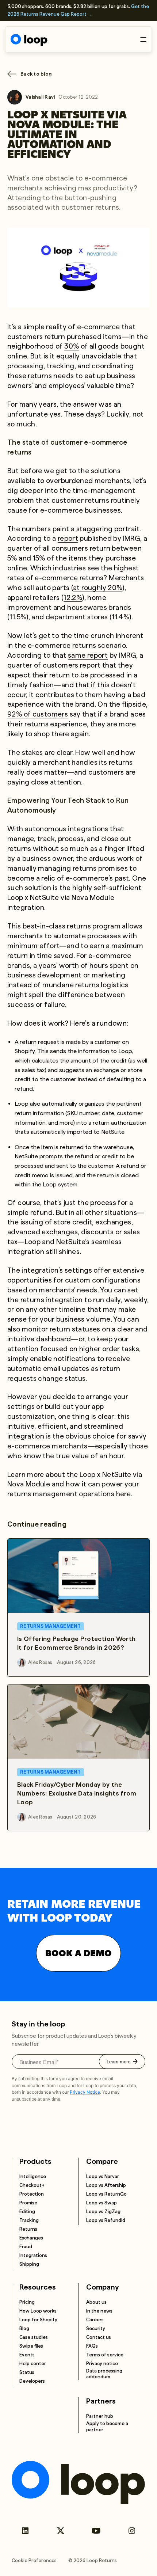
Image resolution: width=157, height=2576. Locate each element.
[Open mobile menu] (143, 39)
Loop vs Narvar (103, 2176)
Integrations (33, 2255)
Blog (24, 2328)
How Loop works (38, 2311)
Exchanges (31, 2238)
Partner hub (100, 2416)
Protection (32, 2194)
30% (72, 346)
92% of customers (38, 714)
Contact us (99, 2337)
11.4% (120, 617)
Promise (28, 2203)
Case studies (34, 2337)
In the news (99, 2311)
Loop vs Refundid (106, 2220)
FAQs (92, 2346)
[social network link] (25, 2531)
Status (27, 2372)
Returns (28, 2229)
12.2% (73, 598)
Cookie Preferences (34, 2560)
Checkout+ (32, 2185)
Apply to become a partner (107, 2426)
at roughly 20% (98, 588)
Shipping (29, 2264)
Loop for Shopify (38, 2320)
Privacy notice (102, 2364)
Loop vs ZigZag (103, 2212)
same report (88, 655)
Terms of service (105, 2355)
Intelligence (33, 2176)
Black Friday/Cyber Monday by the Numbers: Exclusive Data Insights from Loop (77, 1793)
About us (96, 2302)
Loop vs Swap (102, 2203)
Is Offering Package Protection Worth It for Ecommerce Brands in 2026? (76, 1643)
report (68, 538)
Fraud (26, 2247)
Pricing (27, 2302)
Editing (27, 2212)
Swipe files (31, 2346)
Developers (32, 2381)
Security (96, 2328)
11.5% (18, 617)
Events (27, 2355)
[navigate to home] (29, 40)
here (124, 1494)
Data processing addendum (104, 2374)
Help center (33, 2364)
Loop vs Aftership (106, 2185)
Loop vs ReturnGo (106, 2194)
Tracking (29, 2220)
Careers (95, 2320)
